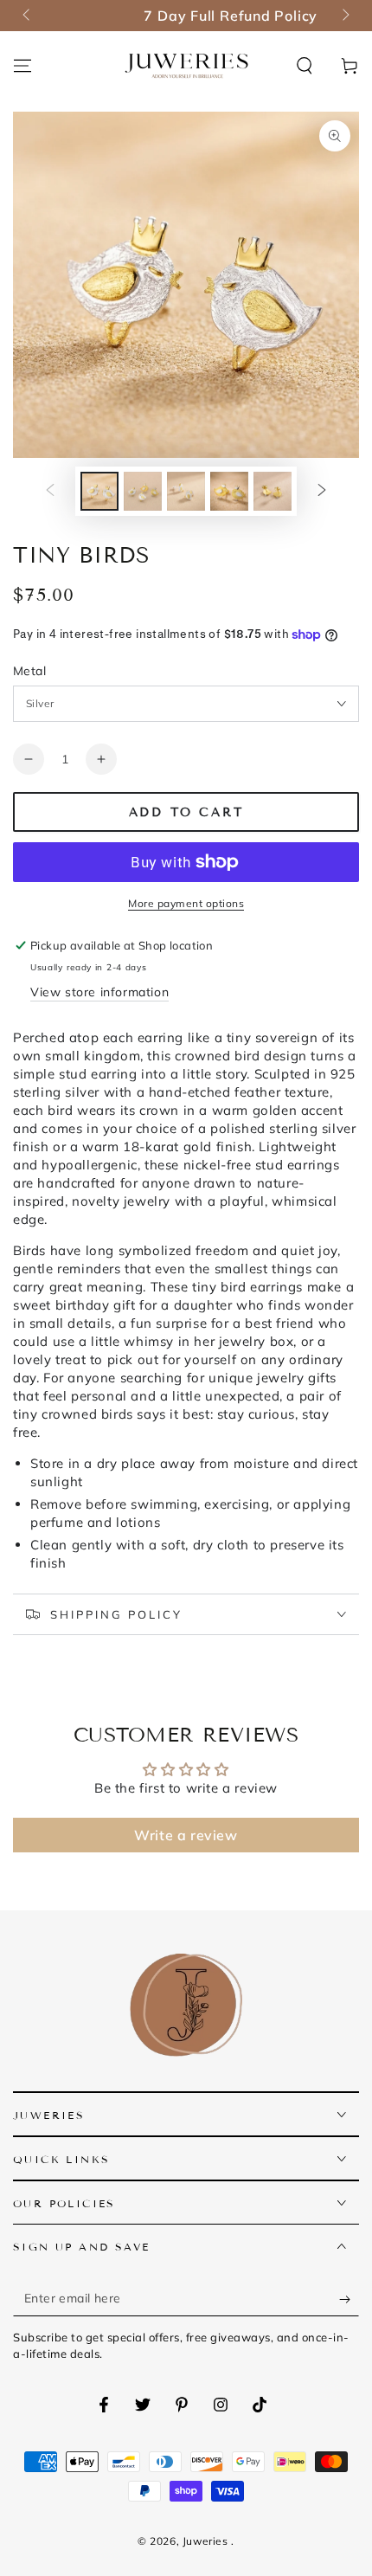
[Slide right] (344, 16)
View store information (99, 992)
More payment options (186, 903)
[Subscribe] (349, 2299)
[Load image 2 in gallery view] (143, 491)
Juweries (207, 2541)
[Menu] (22, 66)
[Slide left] (28, 16)
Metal (29, 671)
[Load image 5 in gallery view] (273, 491)
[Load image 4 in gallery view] (229, 491)
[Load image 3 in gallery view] (186, 491)
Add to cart (186, 812)
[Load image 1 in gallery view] (99, 491)
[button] (305, 66)
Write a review (186, 1835)
